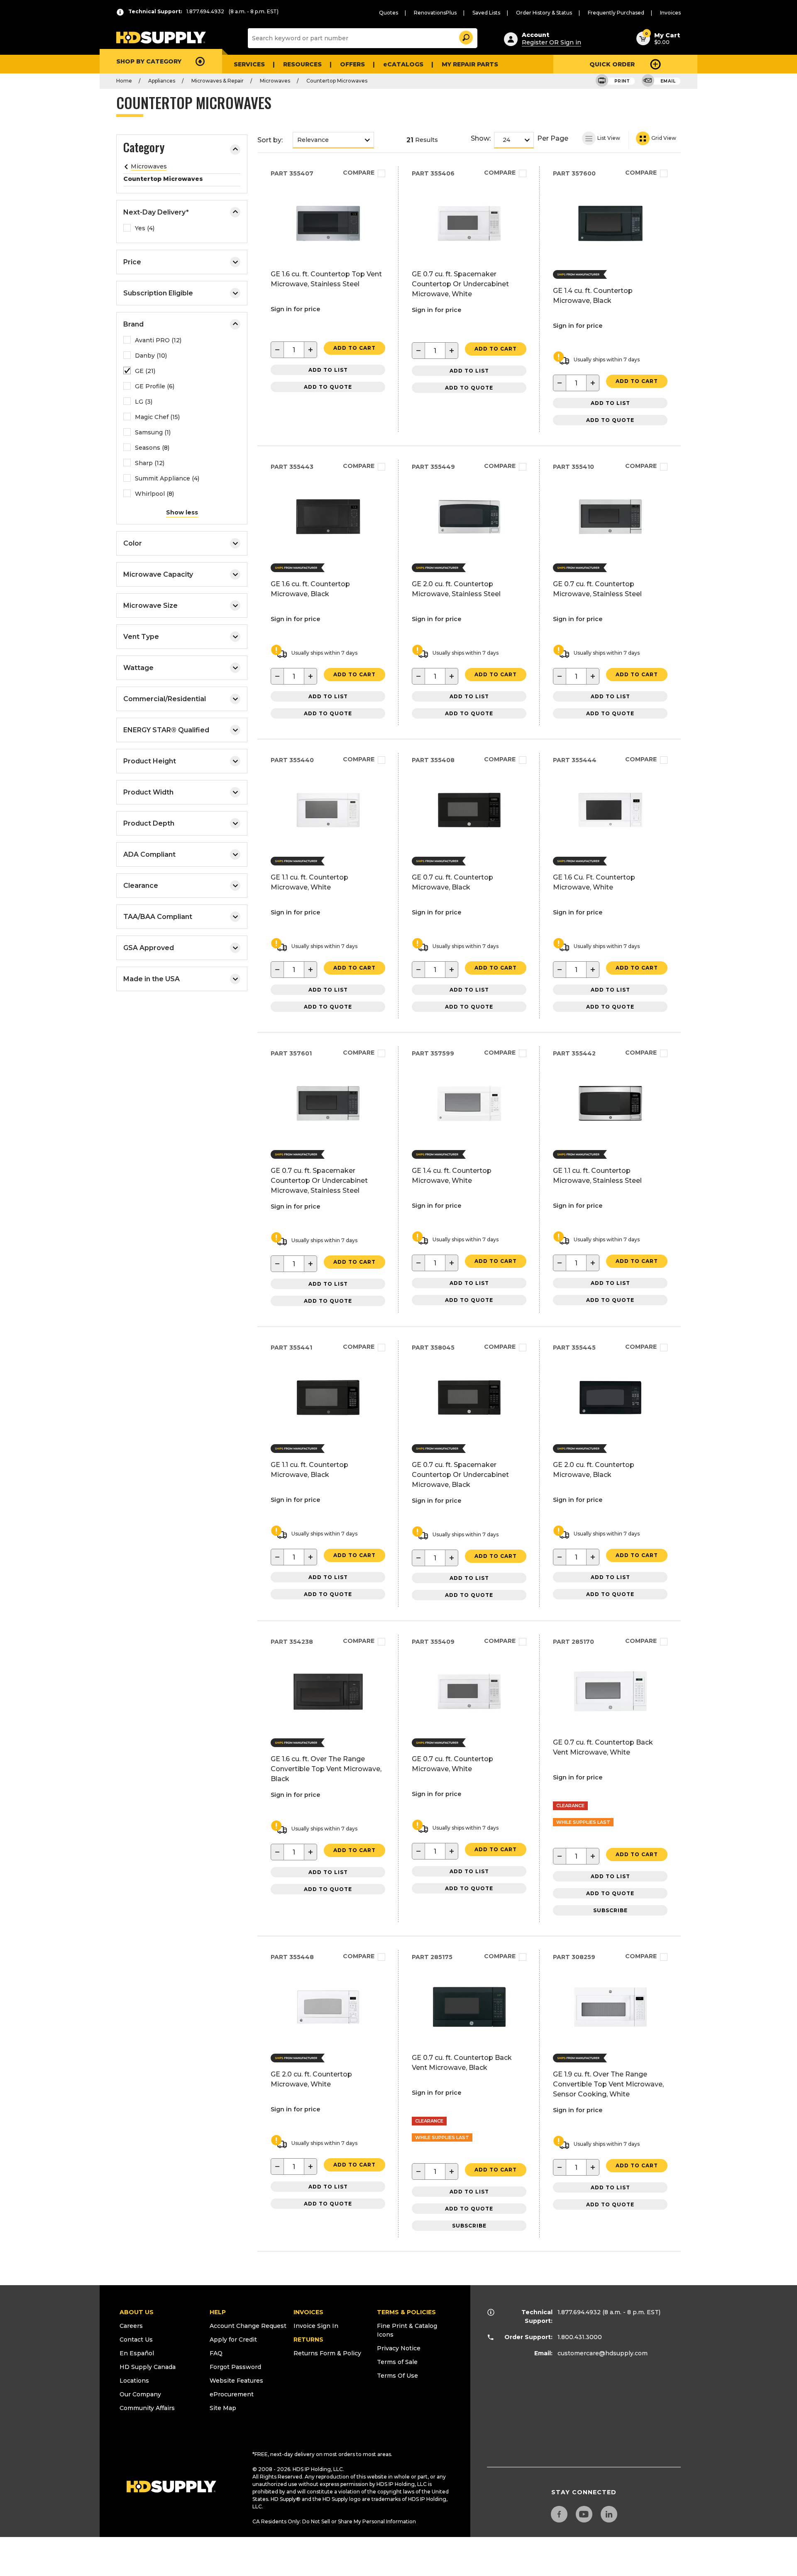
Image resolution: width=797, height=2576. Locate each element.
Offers (352, 64)
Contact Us (136, 2340)
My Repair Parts (470, 64)
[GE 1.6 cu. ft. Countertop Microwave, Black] (328, 551)
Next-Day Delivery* (156, 212)
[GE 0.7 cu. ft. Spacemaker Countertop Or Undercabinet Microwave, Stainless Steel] (328, 1137)
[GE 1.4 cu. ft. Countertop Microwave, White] (469, 1137)
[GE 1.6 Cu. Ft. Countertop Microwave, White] (610, 844)
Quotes (389, 13)
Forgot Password (235, 2367)
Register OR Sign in (551, 42)
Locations (134, 2381)
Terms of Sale (397, 2362)
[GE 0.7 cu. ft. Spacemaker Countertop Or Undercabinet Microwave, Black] (469, 1432)
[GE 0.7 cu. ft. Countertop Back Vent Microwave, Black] (469, 2041)
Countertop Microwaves (337, 81)
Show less (182, 512)
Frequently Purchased (616, 13)
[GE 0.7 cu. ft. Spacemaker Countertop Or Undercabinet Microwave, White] (469, 257)
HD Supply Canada (148, 2367)
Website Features (236, 2381)
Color (133, 543)
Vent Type (141, 637)
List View (608, 138)
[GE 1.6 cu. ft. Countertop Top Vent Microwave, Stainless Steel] (328, 257)
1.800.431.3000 (580, 2337)
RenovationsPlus (435, 13)
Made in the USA (152, 979)
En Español (137, 2353)
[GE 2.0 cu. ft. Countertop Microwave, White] (328, 2041)
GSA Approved (149, 948)
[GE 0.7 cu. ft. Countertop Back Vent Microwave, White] (610, 1726)
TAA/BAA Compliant (158, 917)
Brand (133, 324)
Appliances (162, 81)
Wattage (138, 668)
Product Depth (149, 823)
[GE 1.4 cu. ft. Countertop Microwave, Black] (610, 257)
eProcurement (232, 2394)
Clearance (141, 886)
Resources (302, 64)
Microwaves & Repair (218, 81)
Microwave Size (150, 606)
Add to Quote (328, 387)
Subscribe (610, 1910)
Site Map (223, 2408)
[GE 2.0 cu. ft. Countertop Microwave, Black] (610, 1432)
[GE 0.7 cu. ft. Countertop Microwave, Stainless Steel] (610, 551)
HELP (218, 2312)
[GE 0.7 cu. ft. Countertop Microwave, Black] (469, 844)
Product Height (150, 761)
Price (132, 262)
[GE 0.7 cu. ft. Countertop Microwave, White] (469, 1726)
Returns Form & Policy (327, 2353)
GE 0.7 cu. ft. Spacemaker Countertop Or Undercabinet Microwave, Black (460, 1475)
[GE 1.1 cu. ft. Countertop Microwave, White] (328, 844)
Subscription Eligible (158, 293)
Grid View (663, 138)
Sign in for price (295, 309)
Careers (131, 2326)
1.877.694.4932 (579, 2312)
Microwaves (275, 81)
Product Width (148, 792)
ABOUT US (137, 2312)
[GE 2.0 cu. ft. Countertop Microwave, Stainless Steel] (469, 551)
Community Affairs (147, 2408)
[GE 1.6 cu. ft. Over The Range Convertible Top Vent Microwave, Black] (328, 1726)
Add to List (328, 370)
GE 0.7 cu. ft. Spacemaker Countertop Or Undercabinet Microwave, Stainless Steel (319, 1181)
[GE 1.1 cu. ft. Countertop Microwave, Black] (328, 1432)
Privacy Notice (399, 2348)
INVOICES (308, 2312)
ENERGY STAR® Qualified (166, 730)
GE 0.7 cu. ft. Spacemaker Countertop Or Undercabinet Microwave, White (460, 284)
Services (249, 64)
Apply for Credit (233, 2340)
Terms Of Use (397, 2376)
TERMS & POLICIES (406, 2312)
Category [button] (144, 149)
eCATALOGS (403, 64)
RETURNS (308, 2340)
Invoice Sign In (316, 2326)
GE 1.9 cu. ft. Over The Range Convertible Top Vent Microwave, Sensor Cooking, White (608, 2084)
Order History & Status (544, 13)
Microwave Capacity (158, 574)
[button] (465, 36)
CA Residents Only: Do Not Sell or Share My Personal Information (334, 2521)
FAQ (216, 2353)
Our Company (140, 2394)
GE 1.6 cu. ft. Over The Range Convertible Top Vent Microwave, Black (326, 1769)
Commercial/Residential (165, 699)
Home (124, 81)
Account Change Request (248, 2326)
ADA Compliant (149, 854)
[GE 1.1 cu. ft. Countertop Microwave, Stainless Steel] (610, 1137)
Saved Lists (486, 13)
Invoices (670, 13)
